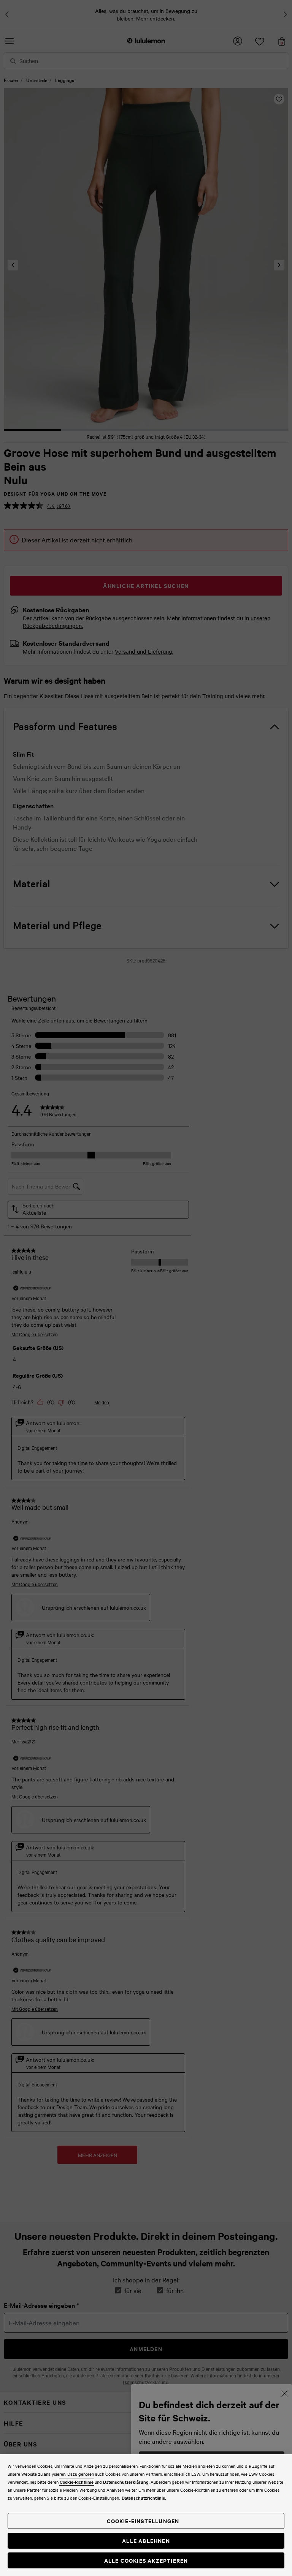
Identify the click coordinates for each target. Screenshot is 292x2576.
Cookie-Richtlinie (77, 2482)
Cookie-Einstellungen (143, 2521)
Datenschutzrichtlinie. (144, 2498)
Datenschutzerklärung (126, 2482)
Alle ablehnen (146, 2540)
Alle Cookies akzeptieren (146, 2560)
